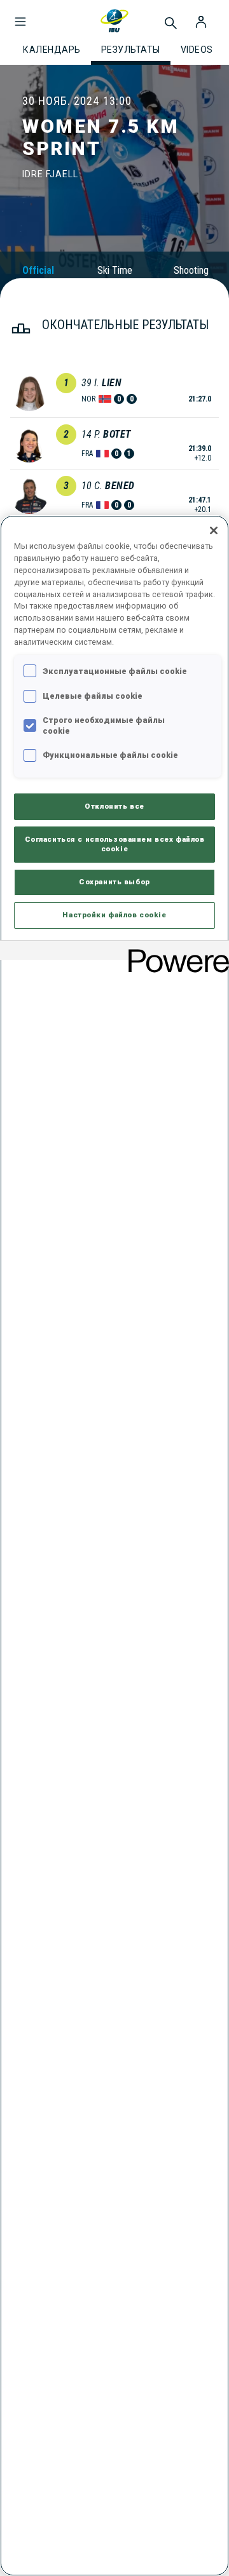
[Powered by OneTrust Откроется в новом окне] (174, 952)
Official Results (38, 276)
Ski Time (115, 270)
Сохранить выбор (114, 882)
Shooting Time (191, 276)
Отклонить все (114, 806)
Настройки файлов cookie (114, 915)
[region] (114, 1546)
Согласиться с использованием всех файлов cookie (115, 844)
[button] (20, 15)
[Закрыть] (214, 530)
